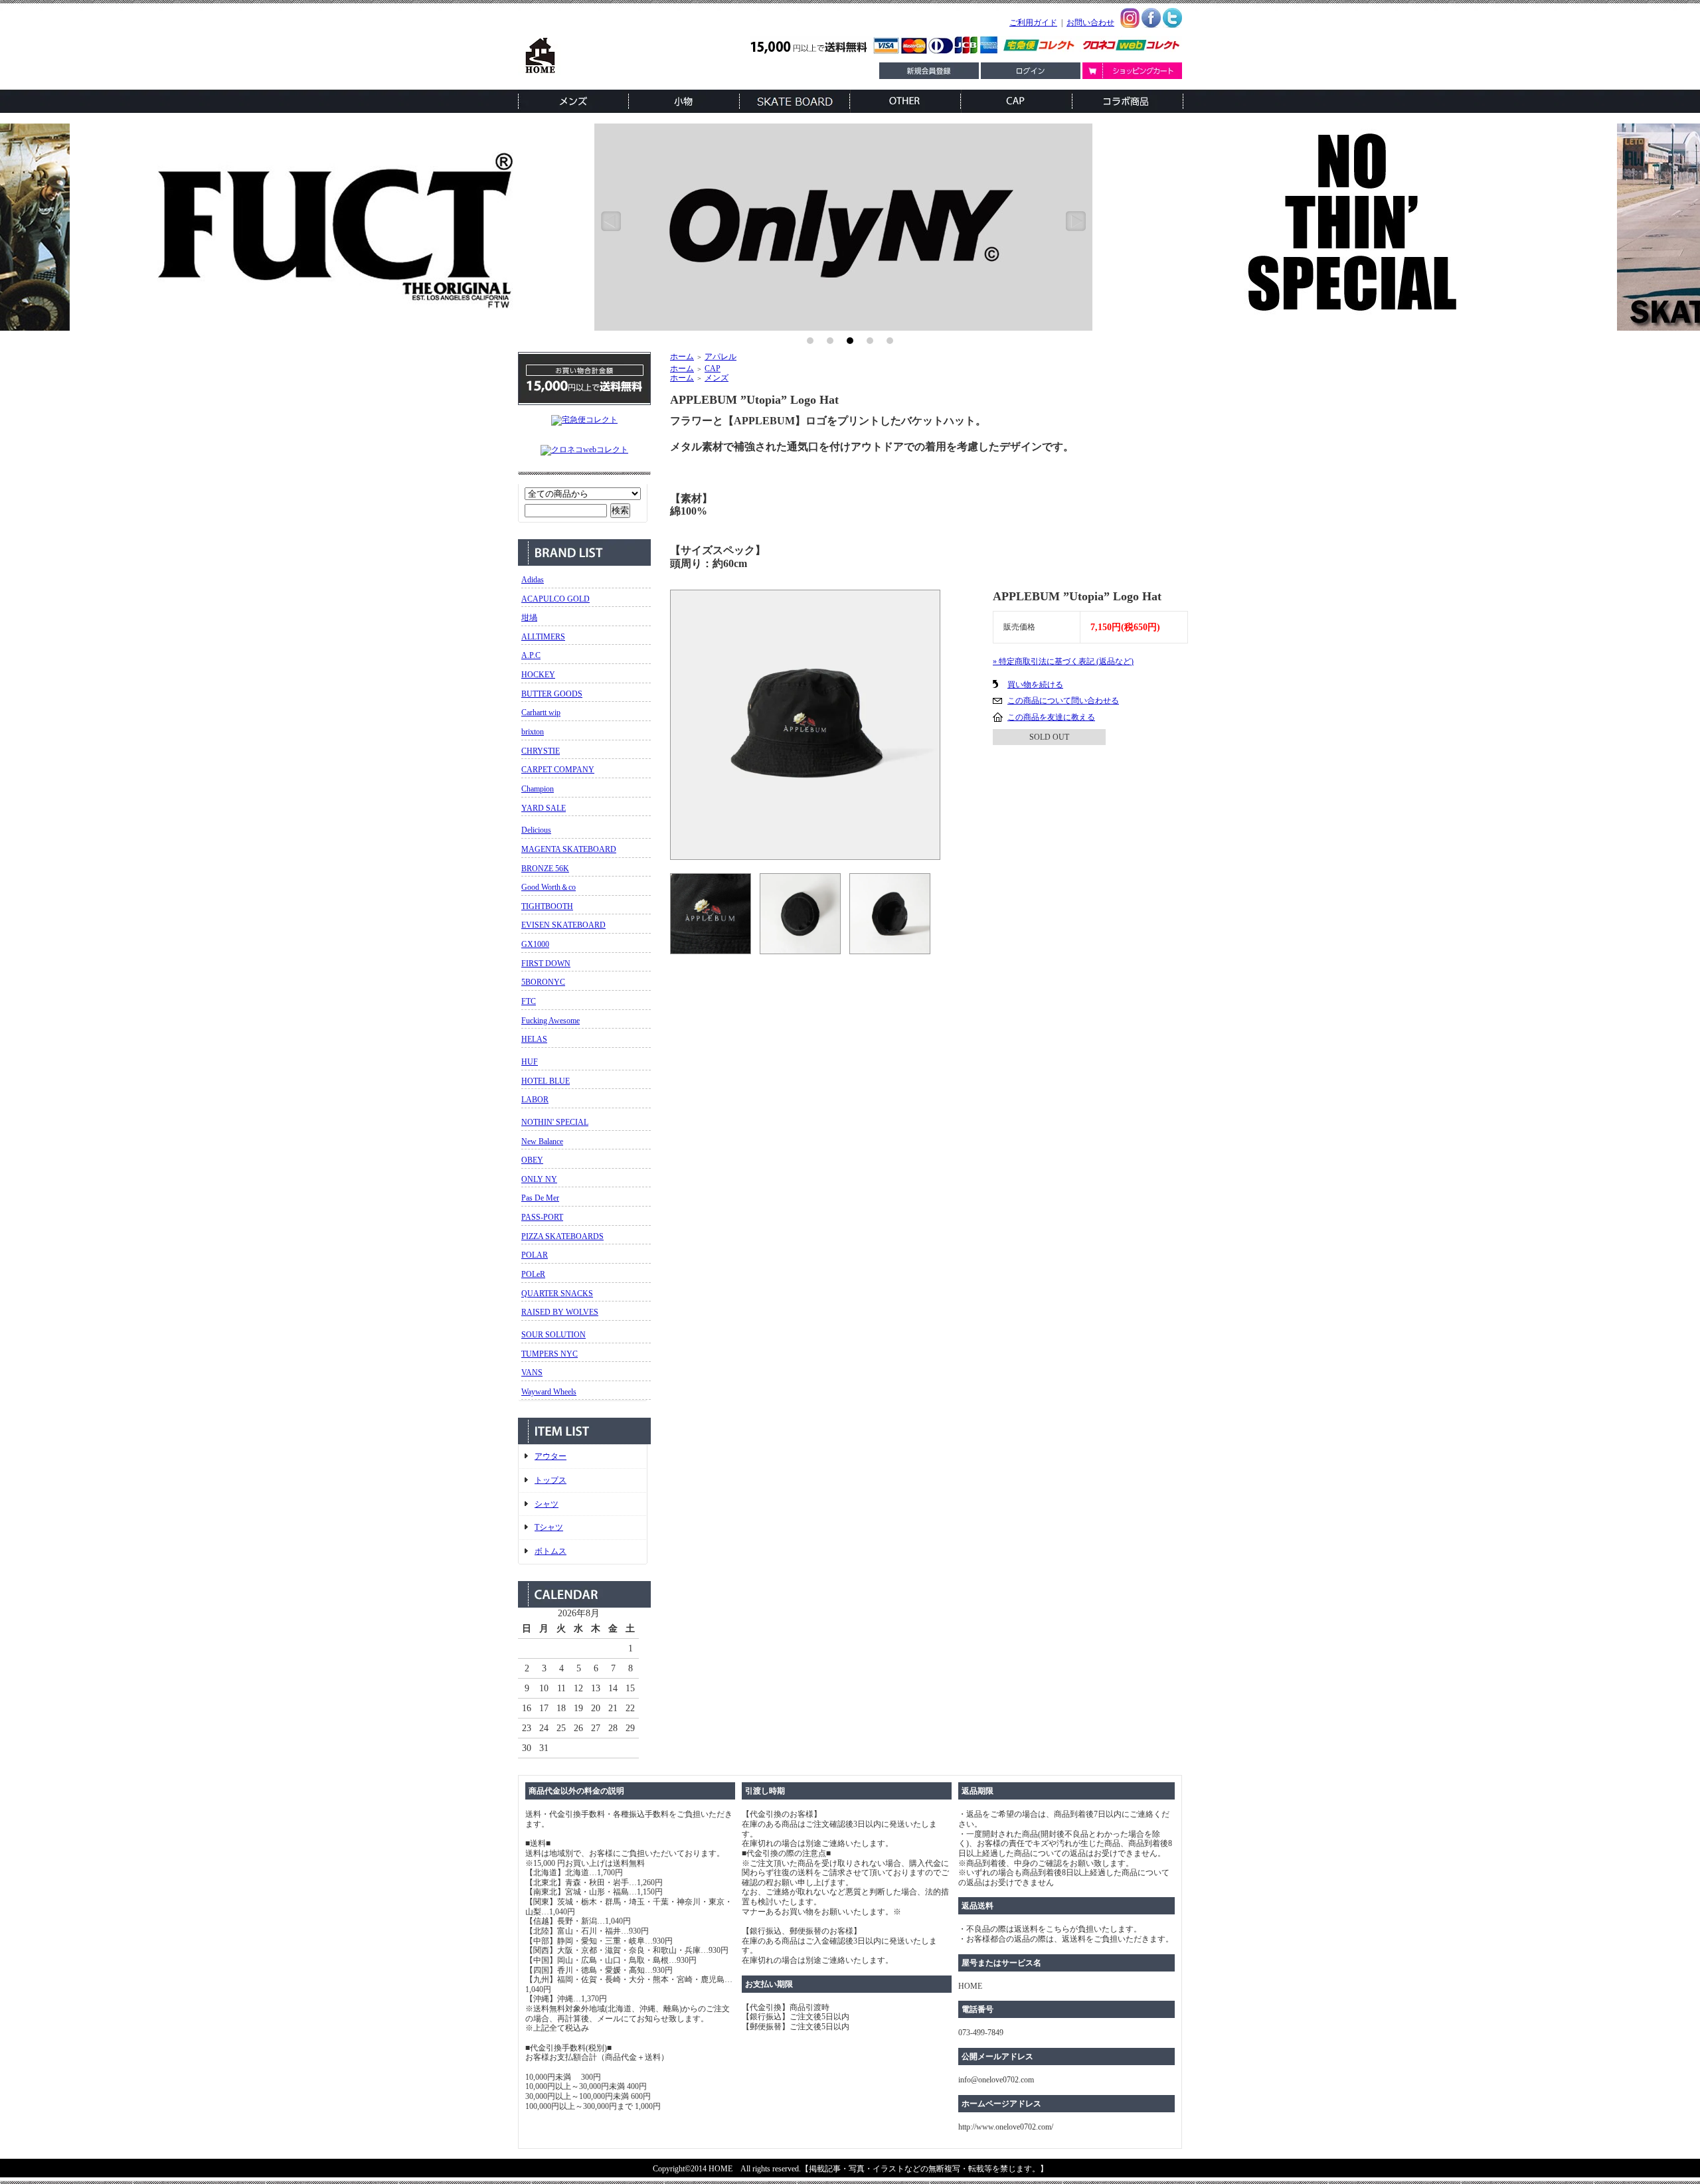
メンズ (717, 378)
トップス (551, 1480)
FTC (529, 1001)
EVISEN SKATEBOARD (563, 925)
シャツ (547, 1504)
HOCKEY (538, 675)
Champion (538, 789)
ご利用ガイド (1033, 23)
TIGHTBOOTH (547, 906)
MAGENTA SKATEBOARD (569, 849)
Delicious (536, 830)
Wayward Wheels (549, 1392)
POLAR (535, 1255)
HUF (530, 1062)
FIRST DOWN (546, 964)
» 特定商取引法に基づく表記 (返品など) (1063, 661)
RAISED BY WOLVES (560, 1312)
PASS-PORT (542, 1217)
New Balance (542, 1141)
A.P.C (531, 655)
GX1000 (535, 944)
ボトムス (551, 1551)
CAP (713, 369)
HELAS (534, 1039)
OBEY (532, 1160)
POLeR (533, 1274)
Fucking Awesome (551, 1021)
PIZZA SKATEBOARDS (562, 1236)
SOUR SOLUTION (553, 1335)
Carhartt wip (541, 713)
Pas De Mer (540, 1198)
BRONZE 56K (545, 869)
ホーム (682, 357)
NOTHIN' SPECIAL (555, 1122)
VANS (532, 1373)
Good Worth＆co (549, 887)
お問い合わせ (1090, 23)
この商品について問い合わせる (1063, 701)
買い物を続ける (1035, 685)
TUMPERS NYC (550, 1354)
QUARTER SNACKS (557, 1294)
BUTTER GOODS (552, 694)
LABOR (535, 1100)
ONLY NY (539, 1179)
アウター (551, 1456)
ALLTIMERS (543, 637)
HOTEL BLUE (546, 1081)
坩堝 (529, 618)
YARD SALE (544, 808)
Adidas (533, 580)
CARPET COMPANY (558, 770)
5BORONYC (543, 982)
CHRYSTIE (541, 751)
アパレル (721, 357)
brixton (533, 732)
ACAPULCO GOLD (555, 599)
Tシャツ (549, 1527)
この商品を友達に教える (1051, 717)
